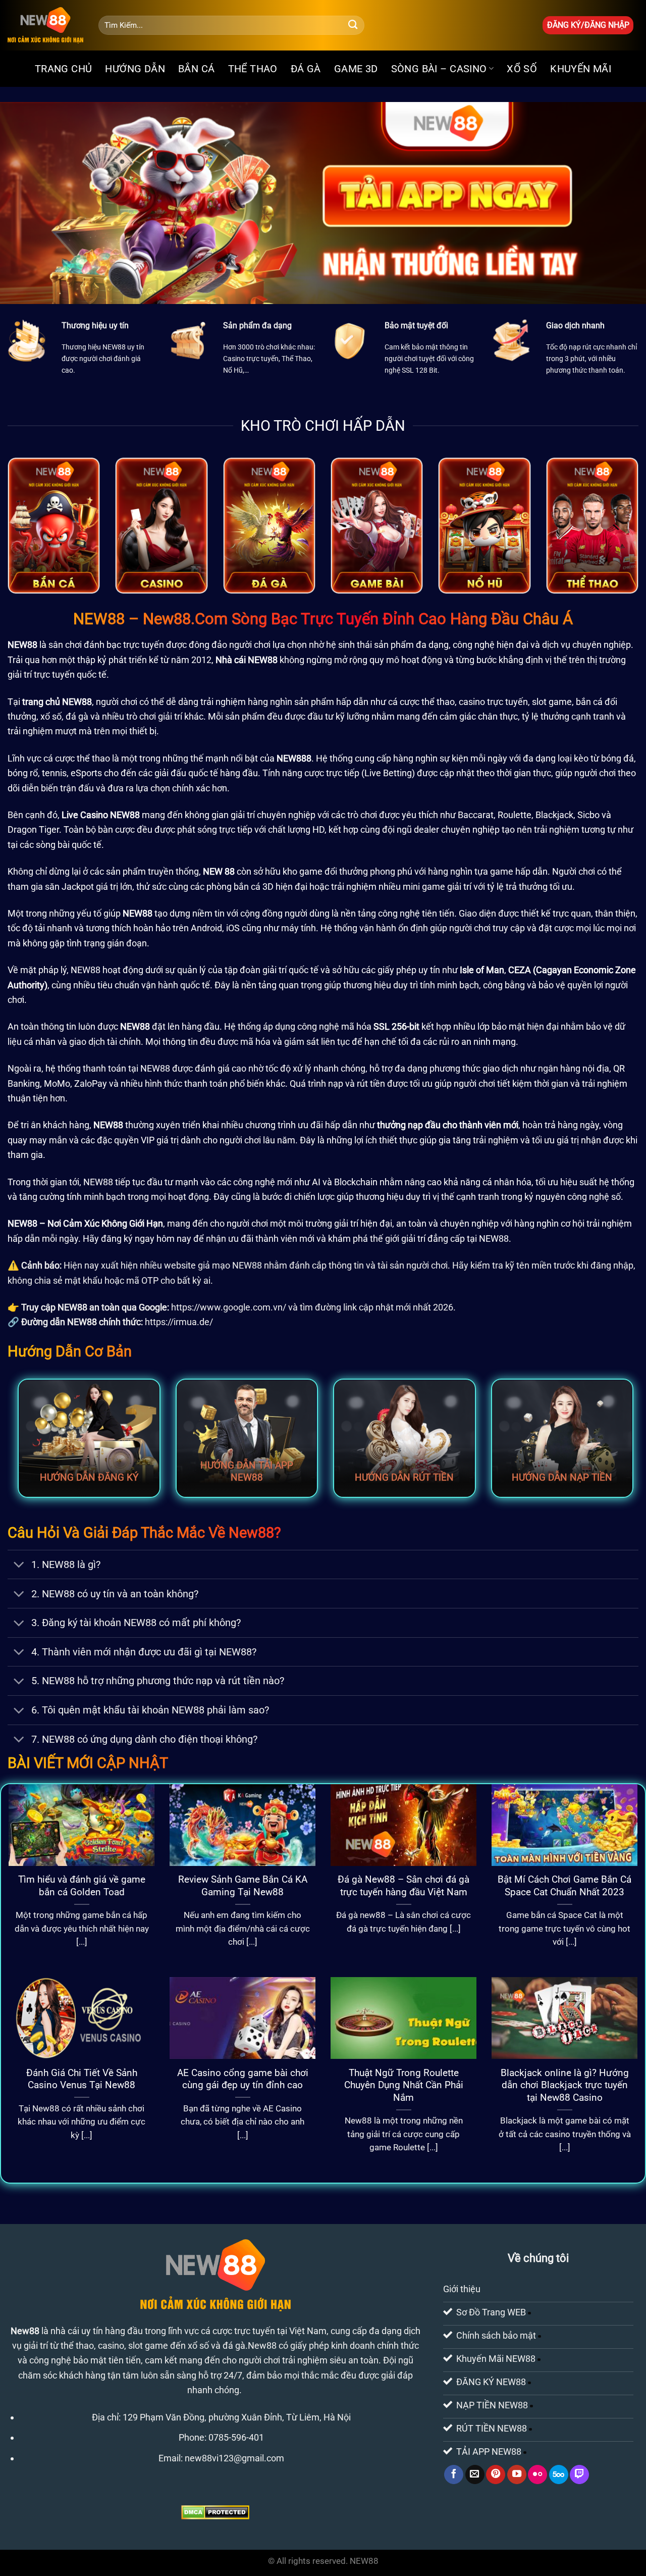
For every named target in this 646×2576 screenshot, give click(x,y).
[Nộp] (353, 25)
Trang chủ (64, 69)
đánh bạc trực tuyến (124, 645)
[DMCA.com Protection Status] (215, 2512)
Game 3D (356, 69)
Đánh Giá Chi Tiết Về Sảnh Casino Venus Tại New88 (82, 2079)
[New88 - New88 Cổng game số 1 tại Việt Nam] (45, 25)
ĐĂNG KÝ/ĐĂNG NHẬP (588, 25)
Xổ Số (522, 69)
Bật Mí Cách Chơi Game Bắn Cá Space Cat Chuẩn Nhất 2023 (564, 1886)
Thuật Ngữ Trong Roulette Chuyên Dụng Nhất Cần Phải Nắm (404, 2085)
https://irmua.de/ (179, 1322)
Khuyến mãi (581, 69)
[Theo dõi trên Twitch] (579, 2474)
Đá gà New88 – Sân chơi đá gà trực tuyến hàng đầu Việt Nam (403, 1886)
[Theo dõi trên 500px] (559, 2474)
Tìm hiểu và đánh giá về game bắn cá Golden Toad (82, 1886)
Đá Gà (306, 69)
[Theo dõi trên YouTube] (517, 2474)
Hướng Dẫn (135, 69)
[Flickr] (537, 2474)
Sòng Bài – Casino (439, 69)
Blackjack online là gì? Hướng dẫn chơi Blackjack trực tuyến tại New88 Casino (565, 2085)
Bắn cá (196, 69)
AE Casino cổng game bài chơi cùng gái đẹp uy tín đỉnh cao (243, 2079)
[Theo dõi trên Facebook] (454, 2474)
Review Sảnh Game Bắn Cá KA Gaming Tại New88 (243, 1886)
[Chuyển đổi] (19, 1566)
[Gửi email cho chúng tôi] (475, 2474)
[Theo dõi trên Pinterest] (496, 2474)
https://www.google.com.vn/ (229, 1307)
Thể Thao (253, 69)
